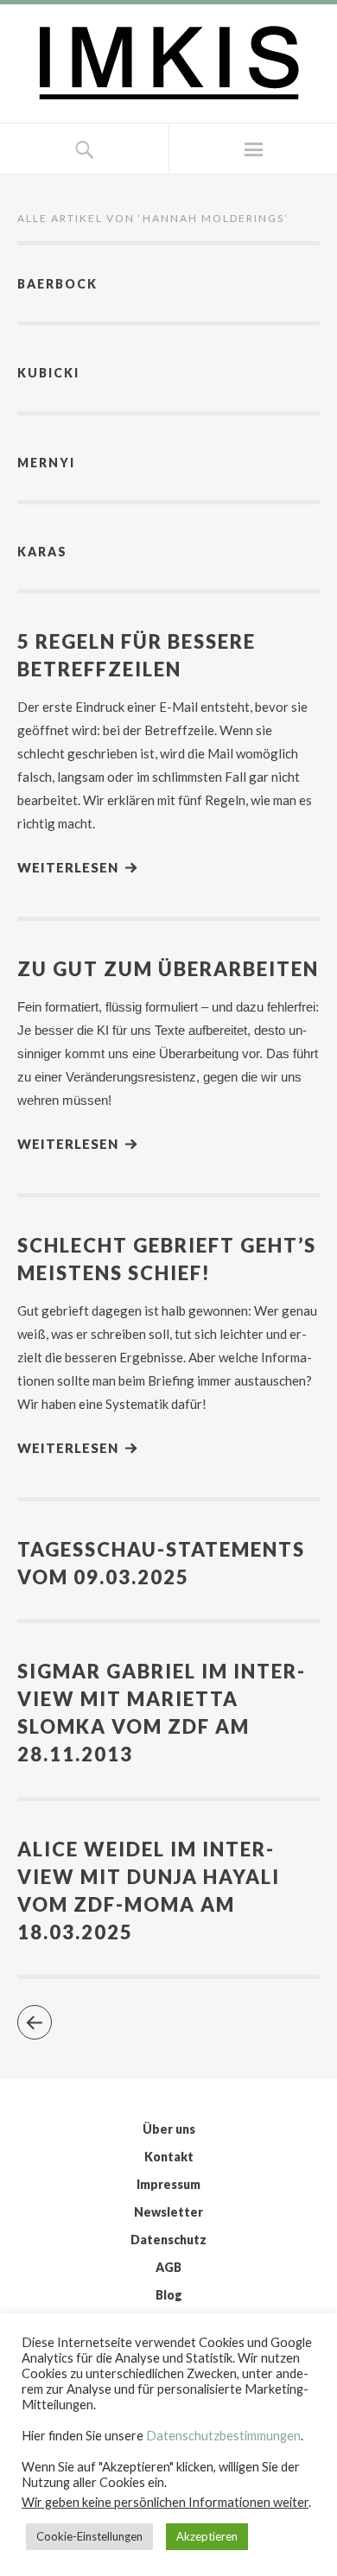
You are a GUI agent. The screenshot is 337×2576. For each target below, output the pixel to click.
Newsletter (168, 2212)
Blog (169, 2295)
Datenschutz (168, 2240)
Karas (42, 552)
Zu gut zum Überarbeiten (168, 969)
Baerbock (57, 284)
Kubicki (48, 373)
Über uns (169, 2129)
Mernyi (46, 463)
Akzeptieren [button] (207, 2536)
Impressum (168, 2184)
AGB (168, 2267)
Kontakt (169, 2157)
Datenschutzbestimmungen (223, 2436)
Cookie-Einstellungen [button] (89, 2536)
